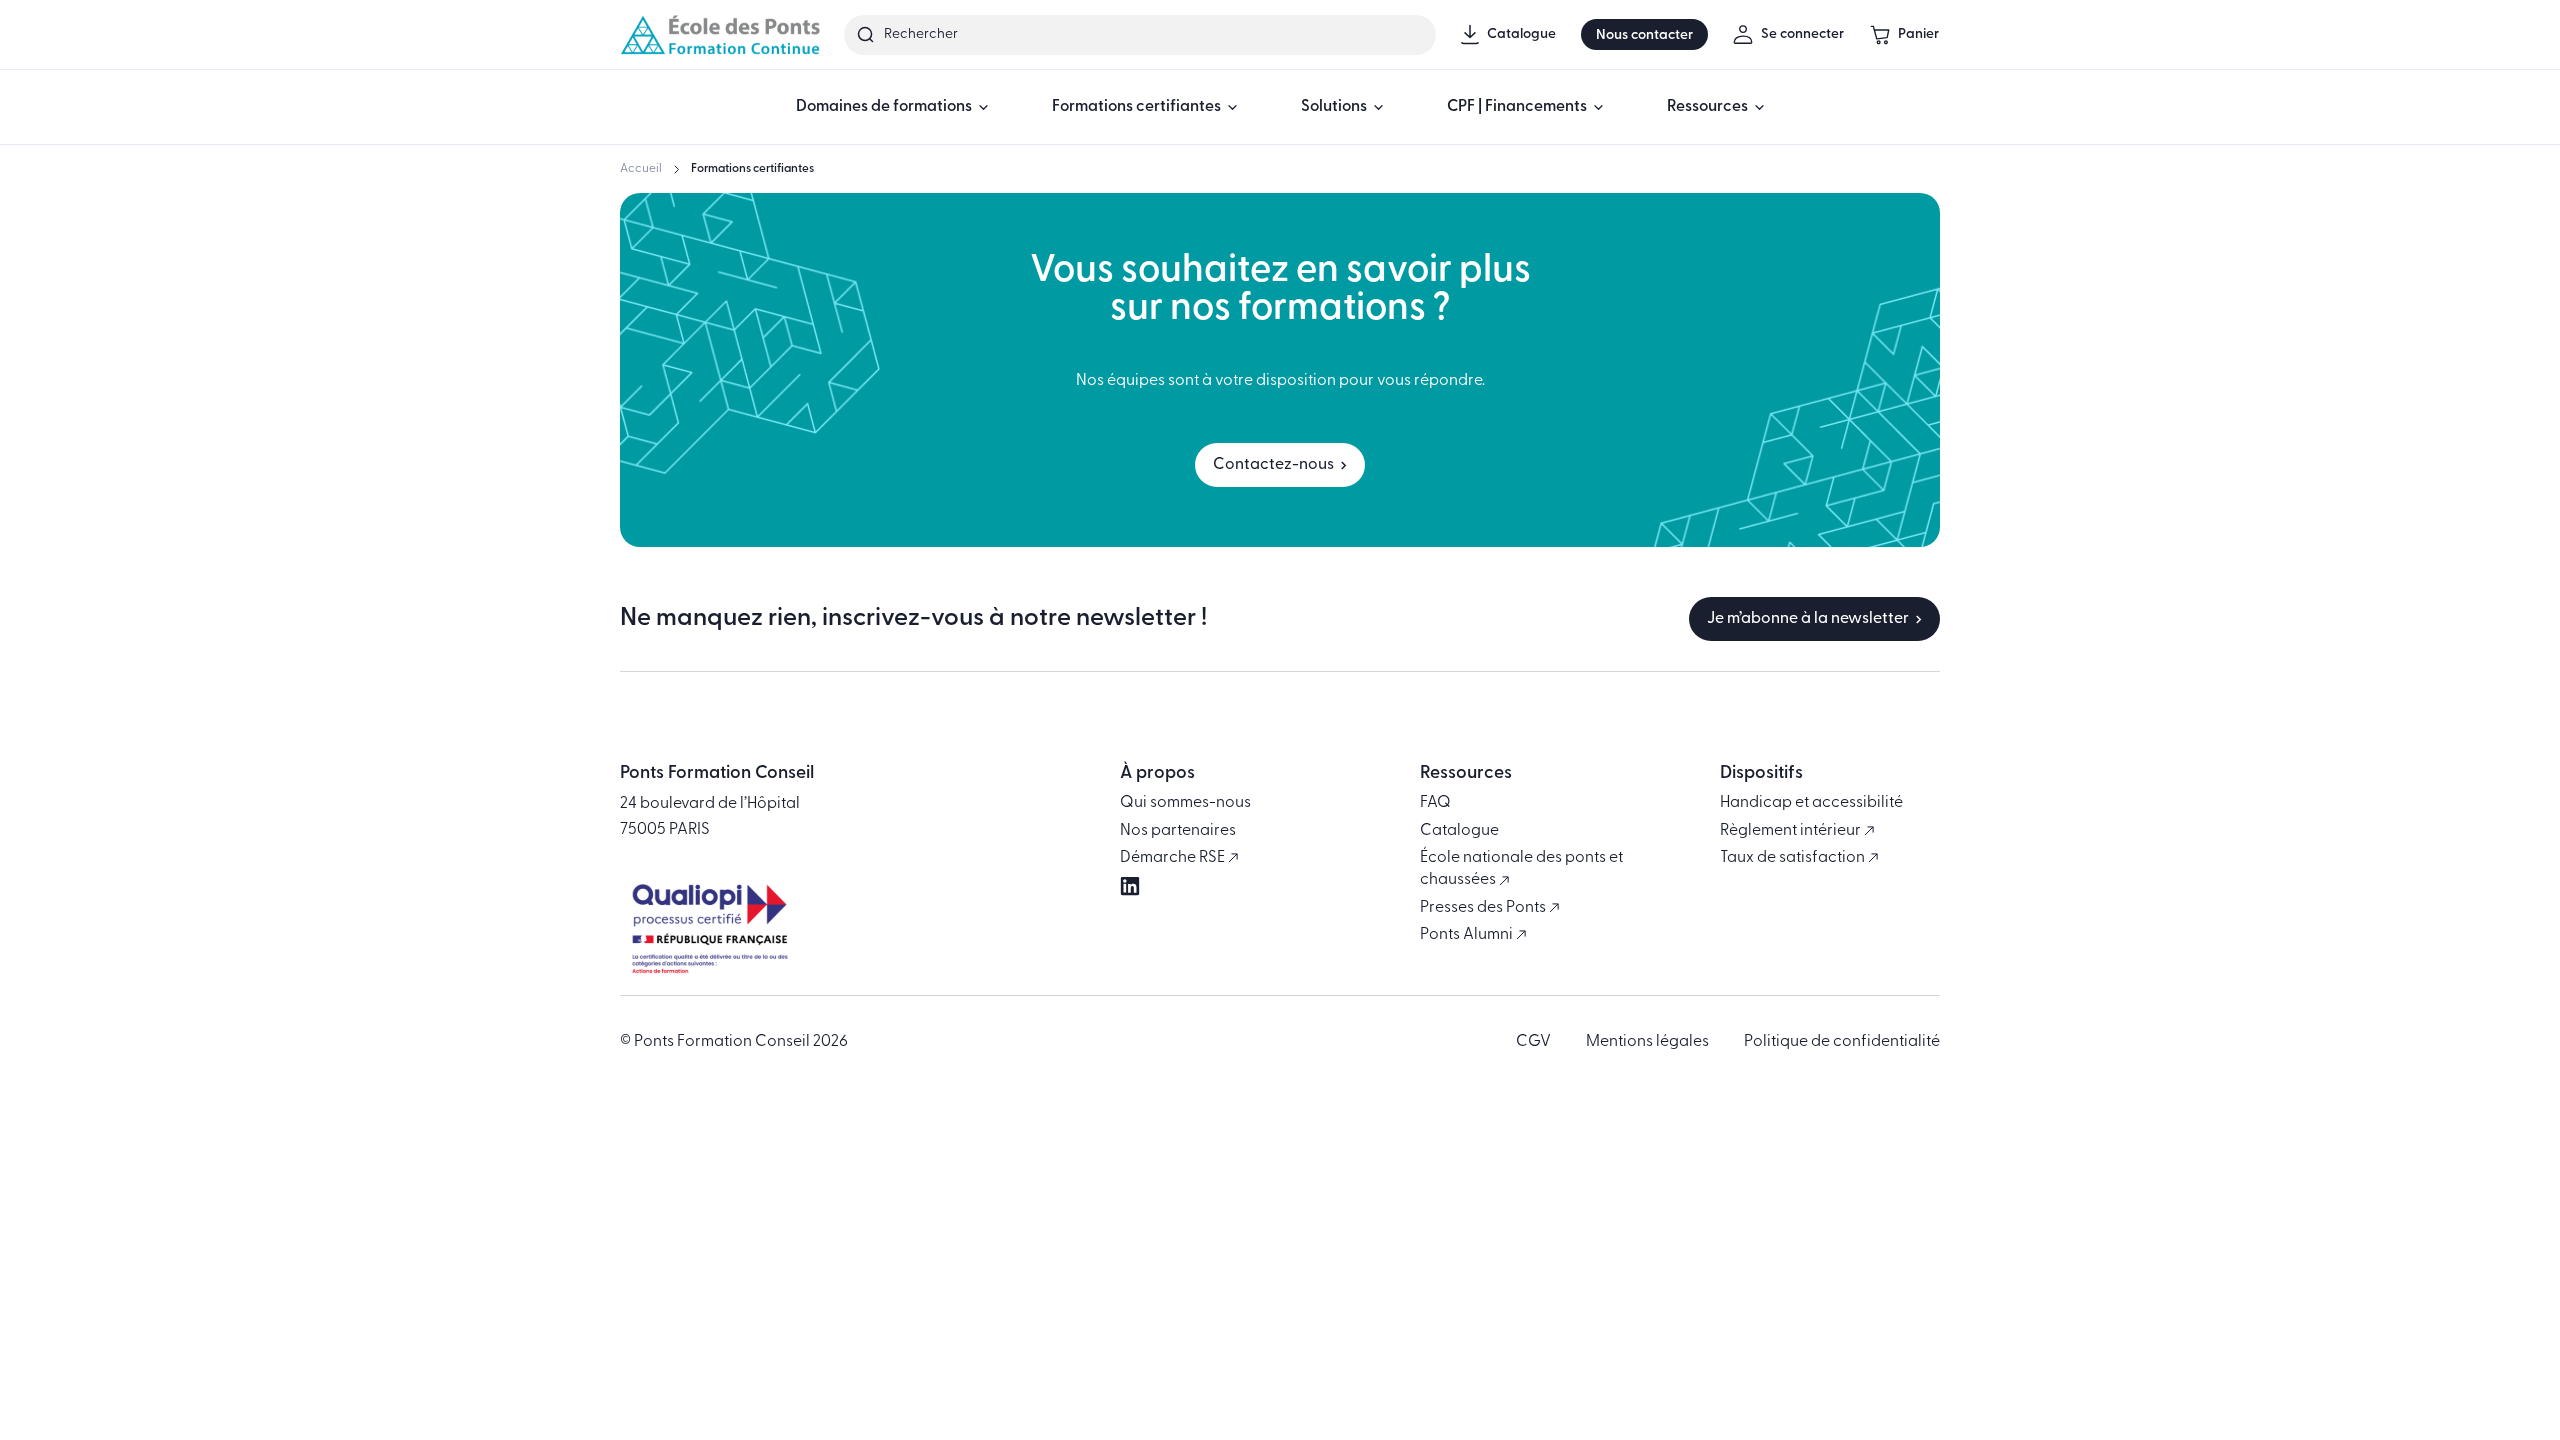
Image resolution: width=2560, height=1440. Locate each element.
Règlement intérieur (1792, 831)
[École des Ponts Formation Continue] (720, 34)
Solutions (1334, 107)
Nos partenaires (1178, 831)
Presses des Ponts (1484, 908)
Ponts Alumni (1468, 935)
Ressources (1707, 107)
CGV (1533, 1042)
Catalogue (1459, 831)
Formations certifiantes (1136, 107)
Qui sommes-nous (1185, 803)
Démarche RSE (1174, 858)
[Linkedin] (1130, 886)
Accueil (641, 169)
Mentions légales (1647, 1042)
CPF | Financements (1517, 107)
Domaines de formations (884, 107)
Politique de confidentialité (1842, 1042)
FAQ (1435, 803)
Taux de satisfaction (1794, 858)
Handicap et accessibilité (1811, 803)
